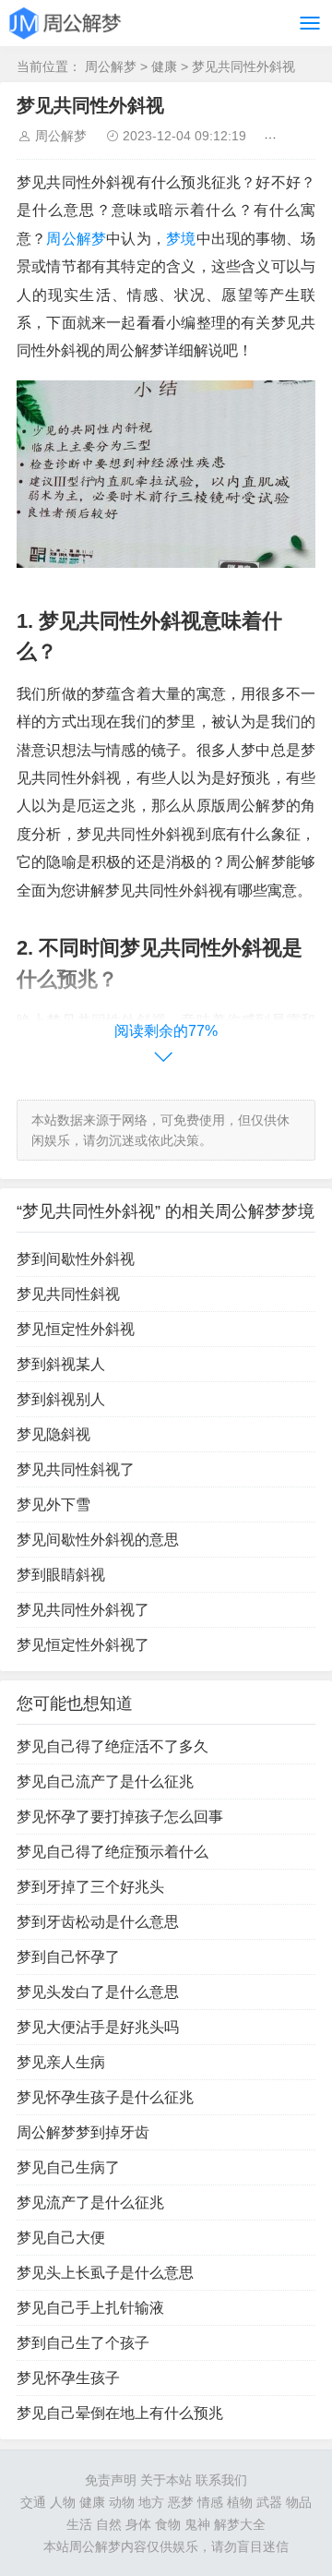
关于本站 (166, 2480)
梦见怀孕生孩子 (68, 2378)
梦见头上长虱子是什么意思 (105, 2273)
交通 (33, 2502)
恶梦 (181, 2502)
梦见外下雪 (53, 1505)
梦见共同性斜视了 (76, 1469)
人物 (63, 2502)
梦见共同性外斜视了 (83, 1610)
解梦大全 (240, 2524)
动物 (122, 2502)
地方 (151, 2502)
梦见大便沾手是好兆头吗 (98, 2027)
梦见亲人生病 (61, 2062)
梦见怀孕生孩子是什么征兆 (105, 2097)
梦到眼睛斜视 (61, 1575)
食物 (168, 2524)
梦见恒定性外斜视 (76, 1329)
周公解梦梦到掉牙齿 (83, 2132)
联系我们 (221, 2480)
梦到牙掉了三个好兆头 (90, 1887)
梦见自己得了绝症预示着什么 (113, 1852)
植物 (240, 2502)
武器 (269, 2502)
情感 (210, 2502)
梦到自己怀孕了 (68, 1957)
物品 (299, 2502)
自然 (109, 2524)
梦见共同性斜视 (68, 1294)
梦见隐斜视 (53, 1434)
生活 (79, 2524)
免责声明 (111, 2480)
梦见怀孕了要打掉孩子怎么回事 (120, 1817)
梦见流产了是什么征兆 (90, 2203)
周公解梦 (111, 66)
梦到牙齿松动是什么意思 (98, 1922)
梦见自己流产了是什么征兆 (105, 1782)
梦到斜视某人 (61, 1364)
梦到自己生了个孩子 (83, 2343)
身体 (138, 2524)
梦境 (181, 239)
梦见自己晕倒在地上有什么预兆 (120, 2413)
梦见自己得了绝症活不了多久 (113, 1746)
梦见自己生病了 (68, 2167)
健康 (164, 66)
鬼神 (197, 2524)
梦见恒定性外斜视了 (83, 1645)
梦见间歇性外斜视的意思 (98, 1540)
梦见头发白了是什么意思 (98, 1992)
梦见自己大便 (61, 2238)
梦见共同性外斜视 (243, 66)
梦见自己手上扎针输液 (90, 2308)
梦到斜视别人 (61, 1399)
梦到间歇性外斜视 (76, 1259)
